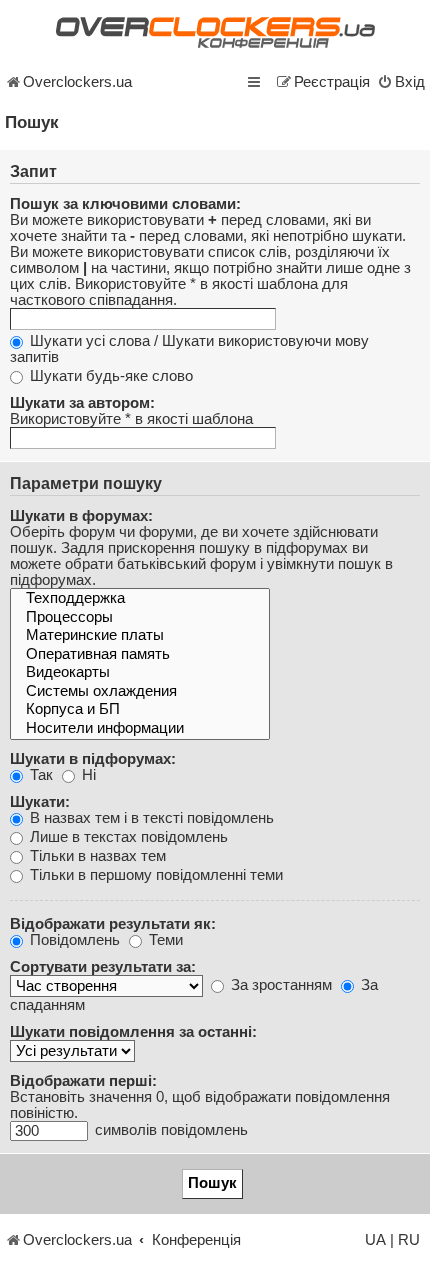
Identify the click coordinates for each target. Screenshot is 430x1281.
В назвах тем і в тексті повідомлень (150, 818)
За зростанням (279, 985)
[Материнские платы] (140, 636)
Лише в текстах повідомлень (127, 837)
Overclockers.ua (77, 82)
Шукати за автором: (82, 403)
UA (375, 1240)
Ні (87, 775)
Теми (164, 940)
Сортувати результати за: (103, 967)
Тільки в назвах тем (96, 856)
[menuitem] (401, 82)
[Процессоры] (140, 618)
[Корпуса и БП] (140, 710)
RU (409, 1240)
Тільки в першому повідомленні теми (154, 875)
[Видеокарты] (140, 673)
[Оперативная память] (140, 655)
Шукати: (40, 802)
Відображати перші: (83, 1081)
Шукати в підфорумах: (93, 759)
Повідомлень (73, 940)
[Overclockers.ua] (215, 32)
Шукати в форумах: (81, 516)
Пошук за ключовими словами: (125, 204)
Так (39, 775)
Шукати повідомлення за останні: (133, 1032)
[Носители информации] (140, 729)
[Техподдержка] (140, 599)
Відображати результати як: (113, 924)
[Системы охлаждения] (140, 692)
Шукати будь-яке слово (109, 376)
